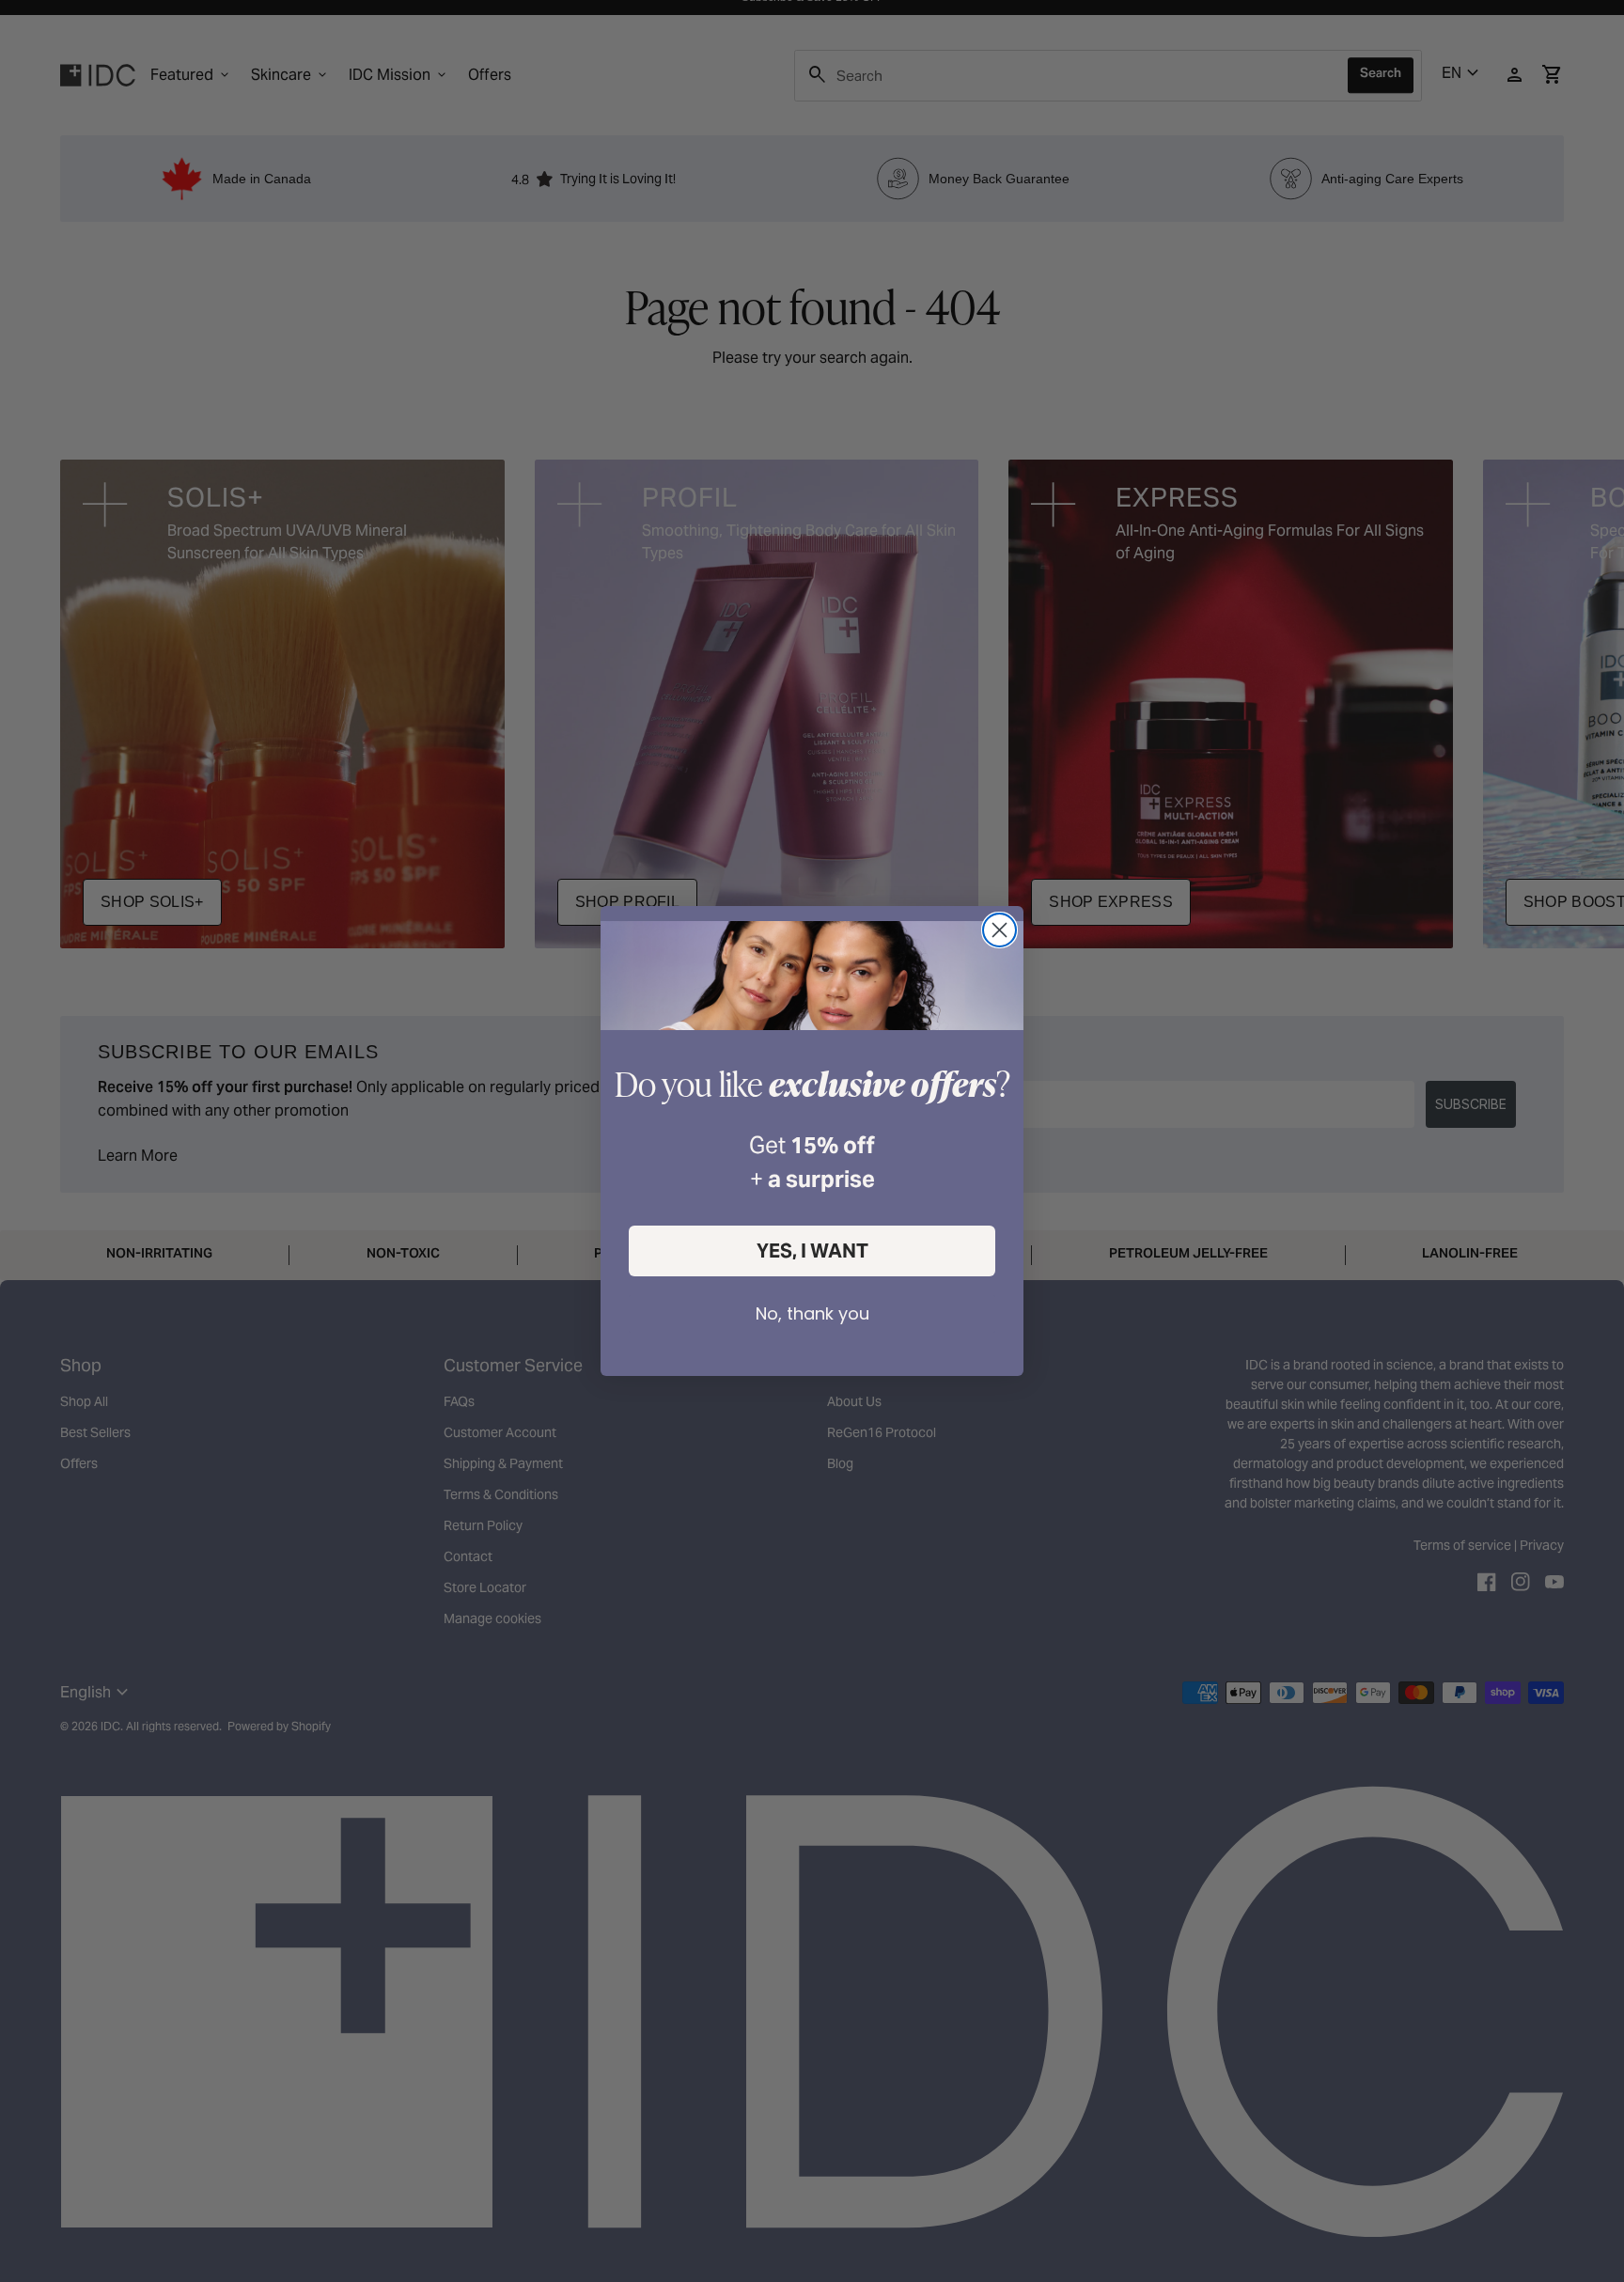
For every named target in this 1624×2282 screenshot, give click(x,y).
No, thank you (812, 1313)
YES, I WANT (812, 1251)
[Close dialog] (999, 930)
